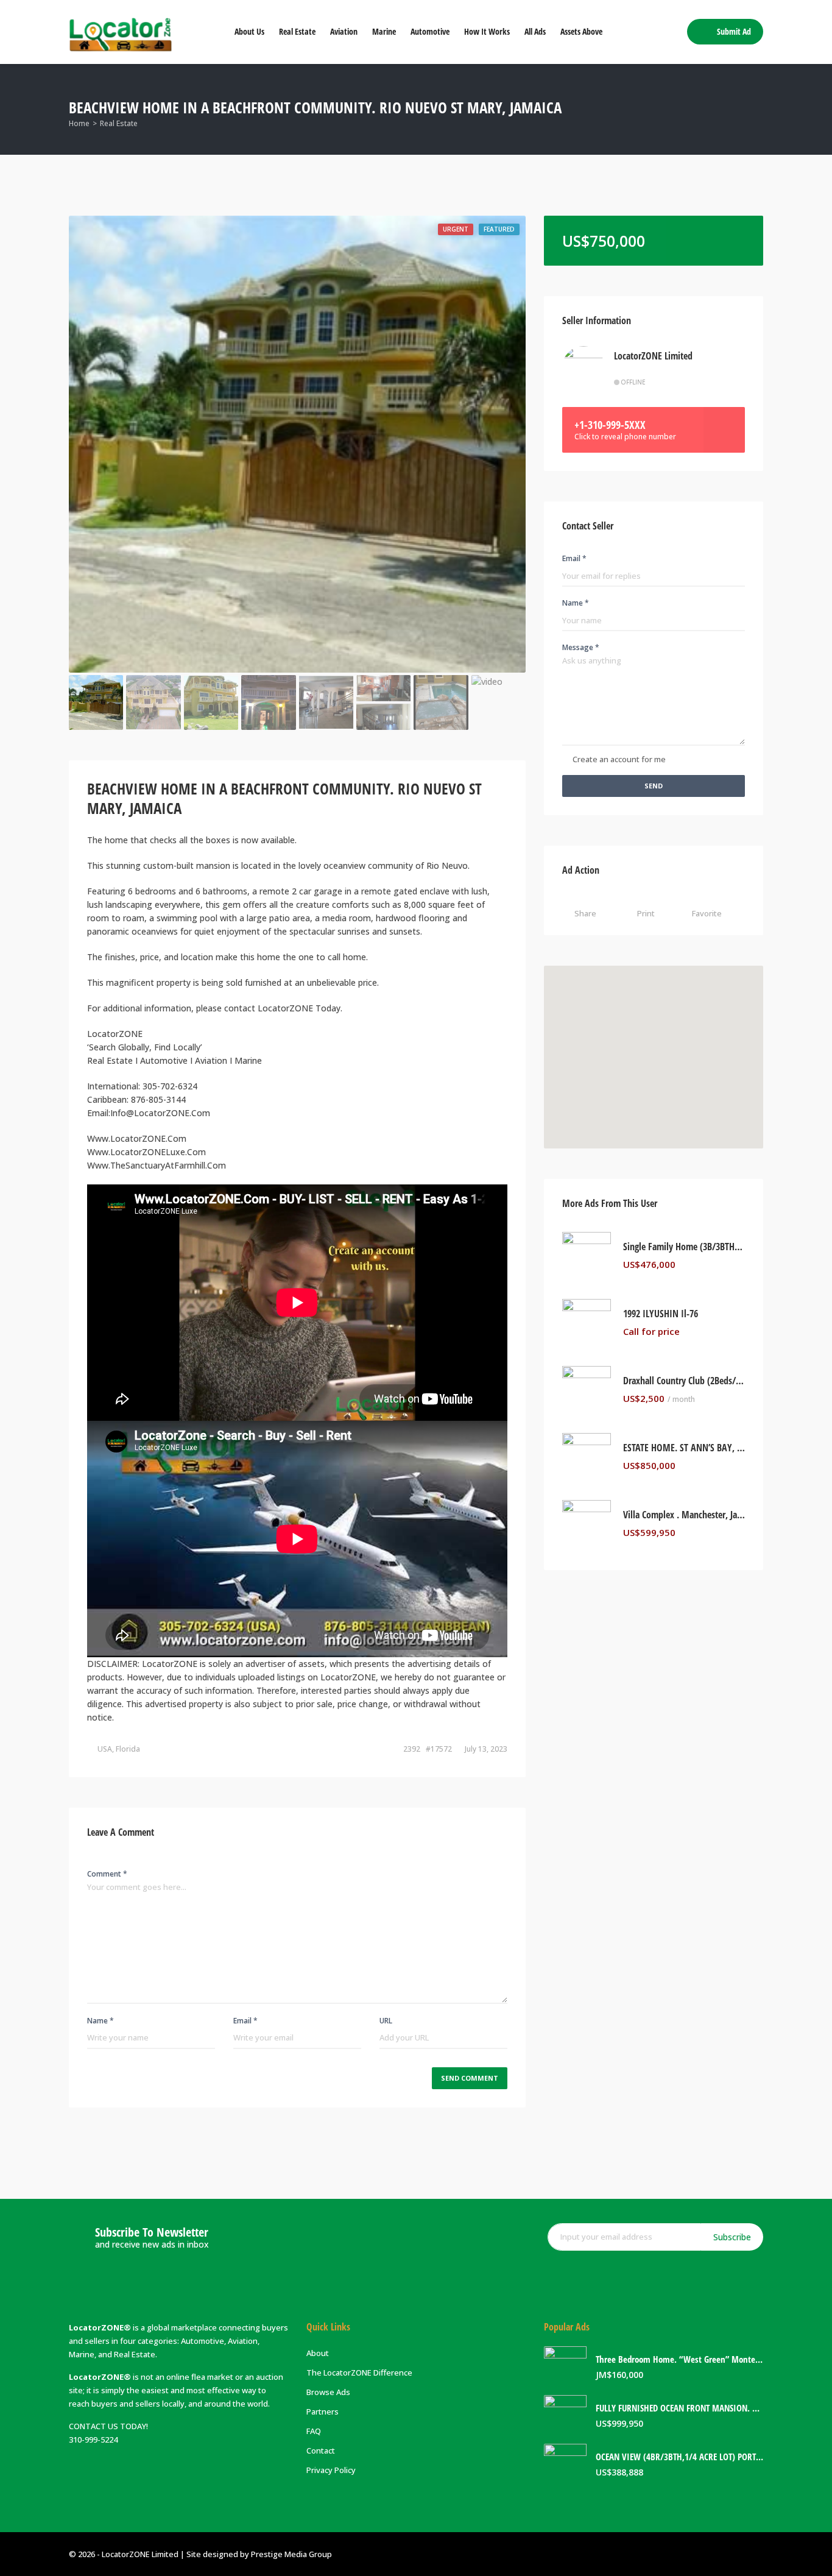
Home (79, 123)
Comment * (107, 1874)
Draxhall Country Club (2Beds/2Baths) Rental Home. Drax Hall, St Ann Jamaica (684, 1381)
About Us (249, 31)
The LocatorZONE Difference (359, 2373)
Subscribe (732, 2237)
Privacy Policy (331, 2470)
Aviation (344, 31)
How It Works (487, 31)
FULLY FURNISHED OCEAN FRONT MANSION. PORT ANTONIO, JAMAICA (679, 2408)
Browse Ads (328, 2392)
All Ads (535, 31)
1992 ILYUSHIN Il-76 (661, 1314)
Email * (245, 2021)
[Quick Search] (755, 109)
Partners (323, 2411)
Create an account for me (619, 759)
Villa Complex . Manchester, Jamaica (684, 1515)
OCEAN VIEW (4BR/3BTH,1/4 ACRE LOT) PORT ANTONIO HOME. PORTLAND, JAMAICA (679, 2457)
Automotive (430, 31)
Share (585, 913)
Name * (100, 2021)
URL (386, 2021)
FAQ (314, 2431)
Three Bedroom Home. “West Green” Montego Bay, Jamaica (679, 2359)
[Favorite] (742, 1265)
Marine (384, 31)
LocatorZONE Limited (653, 356)
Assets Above (581, 31)
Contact (321, 2450)
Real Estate (297, 31)
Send (654, 786)
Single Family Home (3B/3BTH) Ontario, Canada (684, 1247)
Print (646, 913)
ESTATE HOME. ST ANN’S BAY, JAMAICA (684, 1448)
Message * (581, 647)
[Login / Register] (669, 32)
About (318, 2353)
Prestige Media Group (291, 2554)
